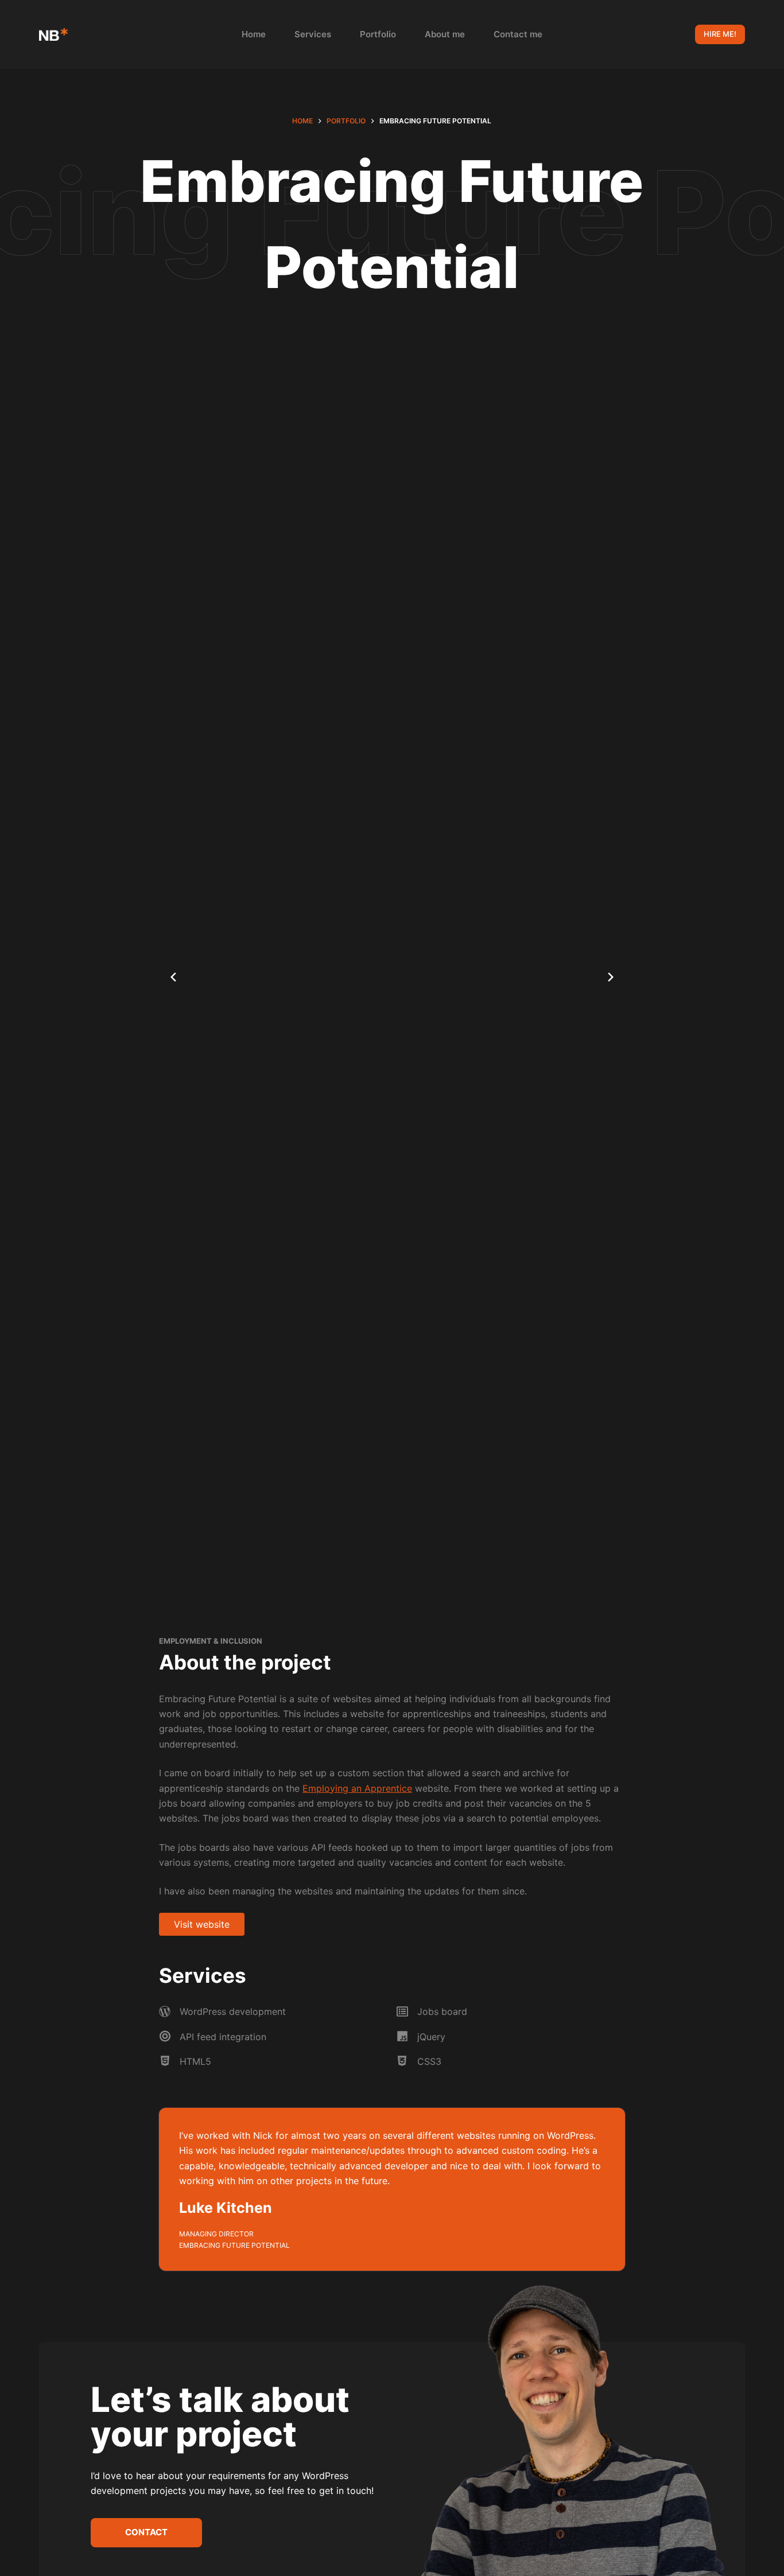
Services (313, 34)
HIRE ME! (720, 34)
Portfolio (378, 34)
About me (445, 34)
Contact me (518, 34)
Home (254, 34)
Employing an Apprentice (357, 1788)
